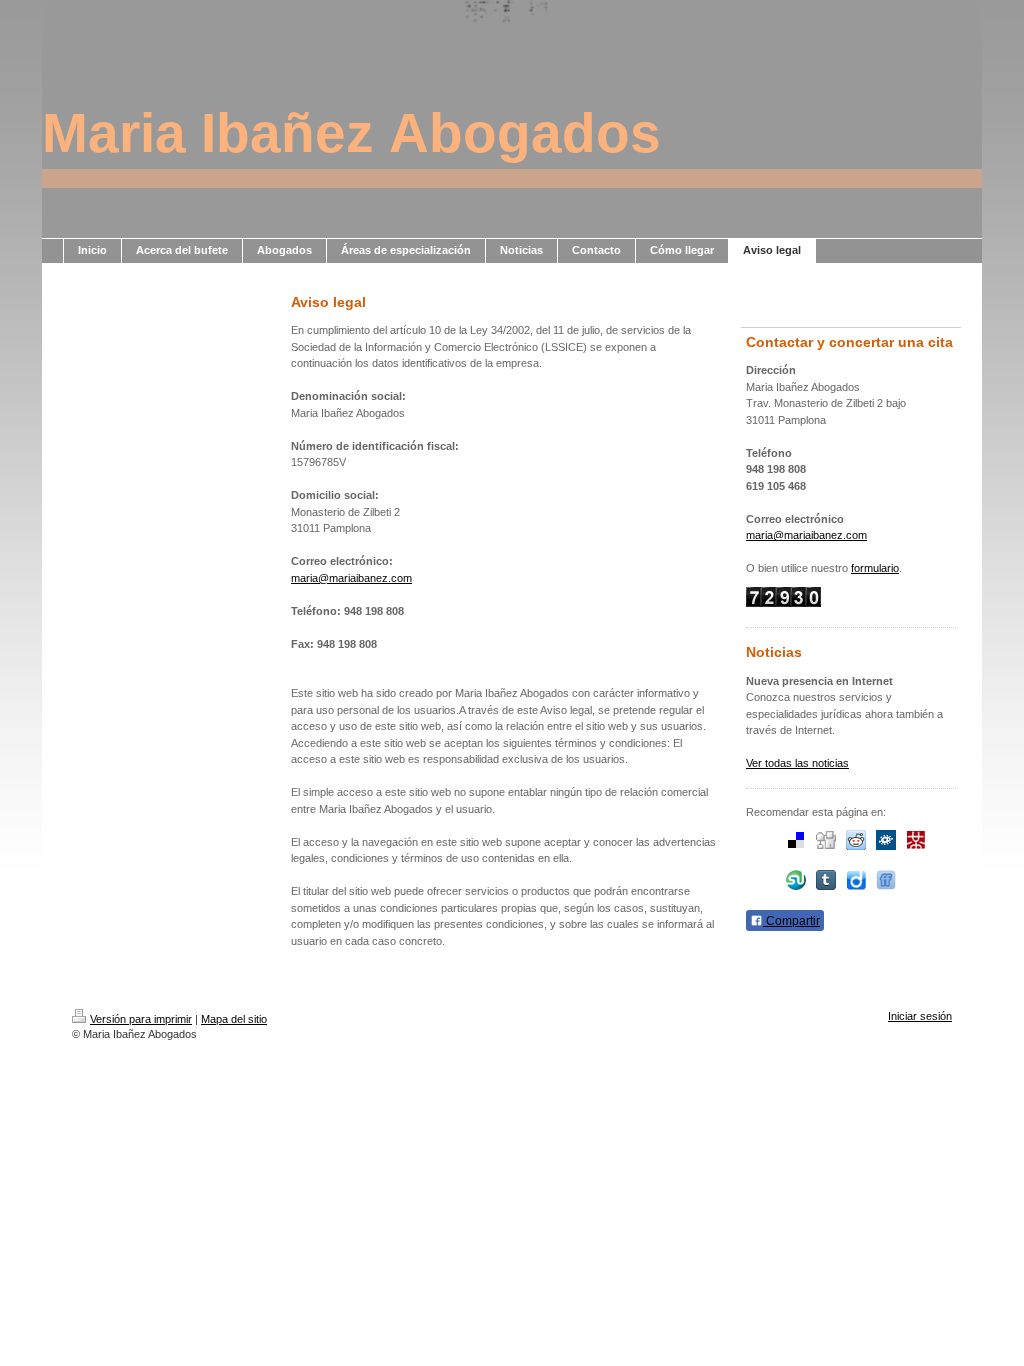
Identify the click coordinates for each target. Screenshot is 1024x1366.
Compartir (791, 921)
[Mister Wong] (916, 840)
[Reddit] (856, 840)
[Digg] (826, 840)
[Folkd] (886, 840)
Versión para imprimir (141, 1019)
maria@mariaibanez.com (351, 578)
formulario (875, 568)
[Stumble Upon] (796, 880)
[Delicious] (796, 840)
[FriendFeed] (886, 880)
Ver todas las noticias (797, 763)
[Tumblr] (826, 880)
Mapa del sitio (234, 1019)
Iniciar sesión (920, 1016)
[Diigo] (856, 880)
